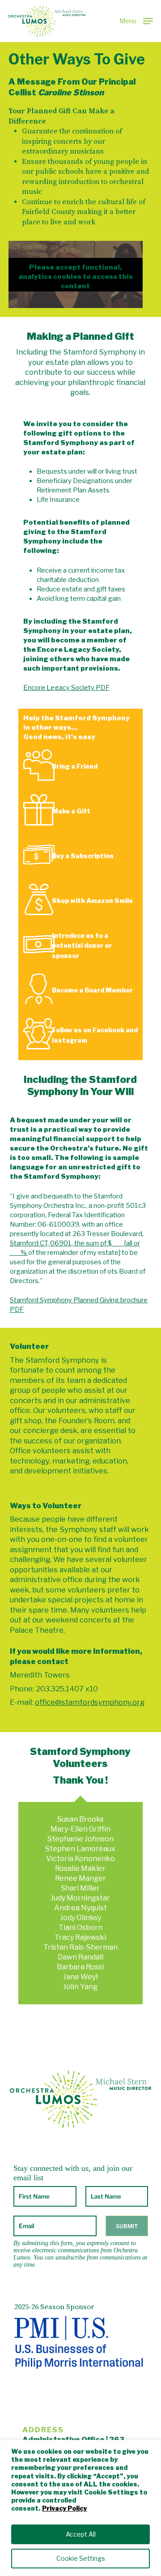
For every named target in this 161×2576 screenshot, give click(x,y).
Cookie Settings (81, 2558)
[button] (136, 20)
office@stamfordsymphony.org (90, 1702)
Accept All (81, 2534)
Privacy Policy (64, 2508)
